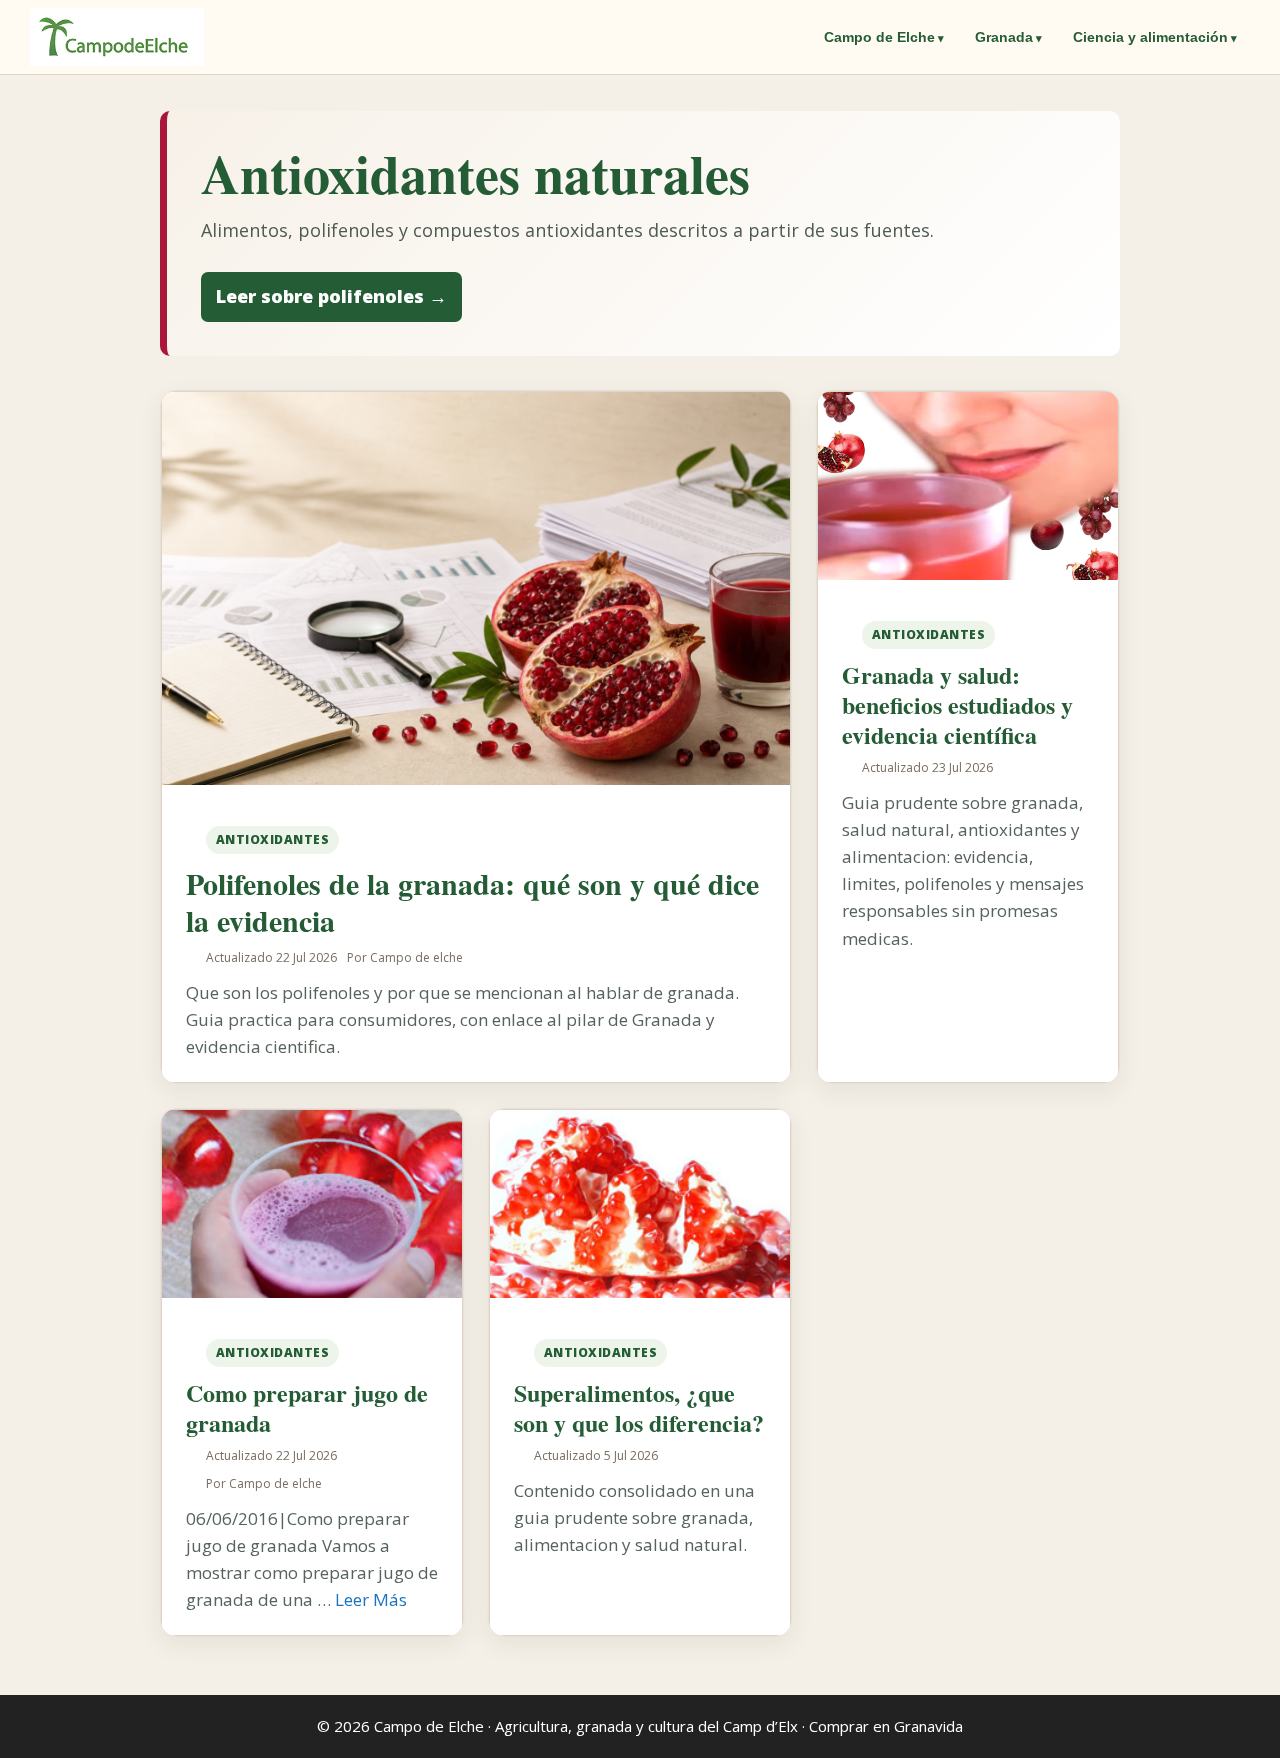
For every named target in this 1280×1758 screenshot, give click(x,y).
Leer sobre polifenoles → (331, 296)
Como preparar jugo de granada (307, 1407)
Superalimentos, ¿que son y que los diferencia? (639, 1407)
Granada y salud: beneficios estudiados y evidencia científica (957, 704)
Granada (1004, 37)
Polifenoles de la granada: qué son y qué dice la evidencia (472, 902)
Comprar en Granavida (886, 1726)
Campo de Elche (879, 37)
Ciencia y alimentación (1150, 37)
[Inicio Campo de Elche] (117, 37)
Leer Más (371, 1599)
